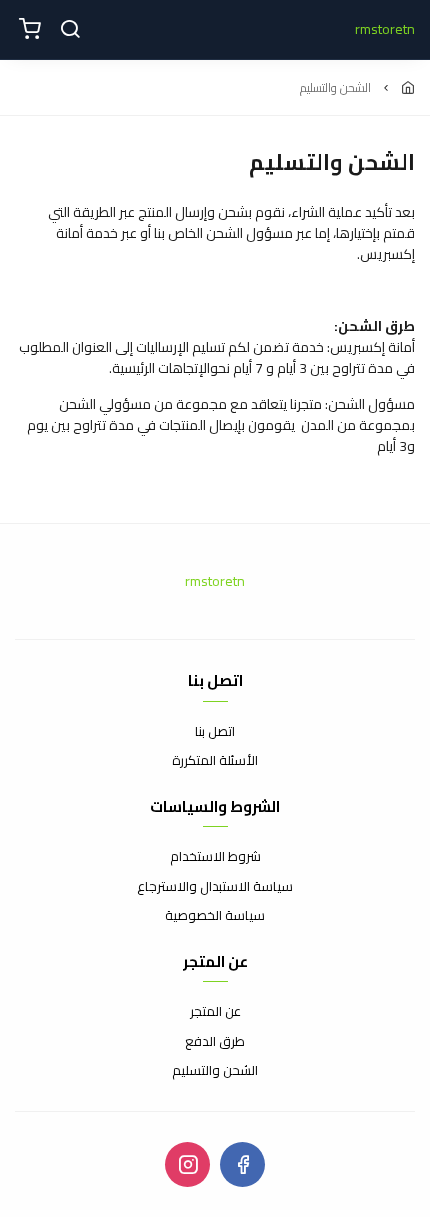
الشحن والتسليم (215, 1071)
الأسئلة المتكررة (215, 761)
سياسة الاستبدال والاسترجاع (215, 887)
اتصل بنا (215, 732)
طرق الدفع (215, 1042)
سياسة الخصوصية (215, 916)
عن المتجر (215, 1012)
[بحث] (70, 30)
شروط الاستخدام (215, 857)
